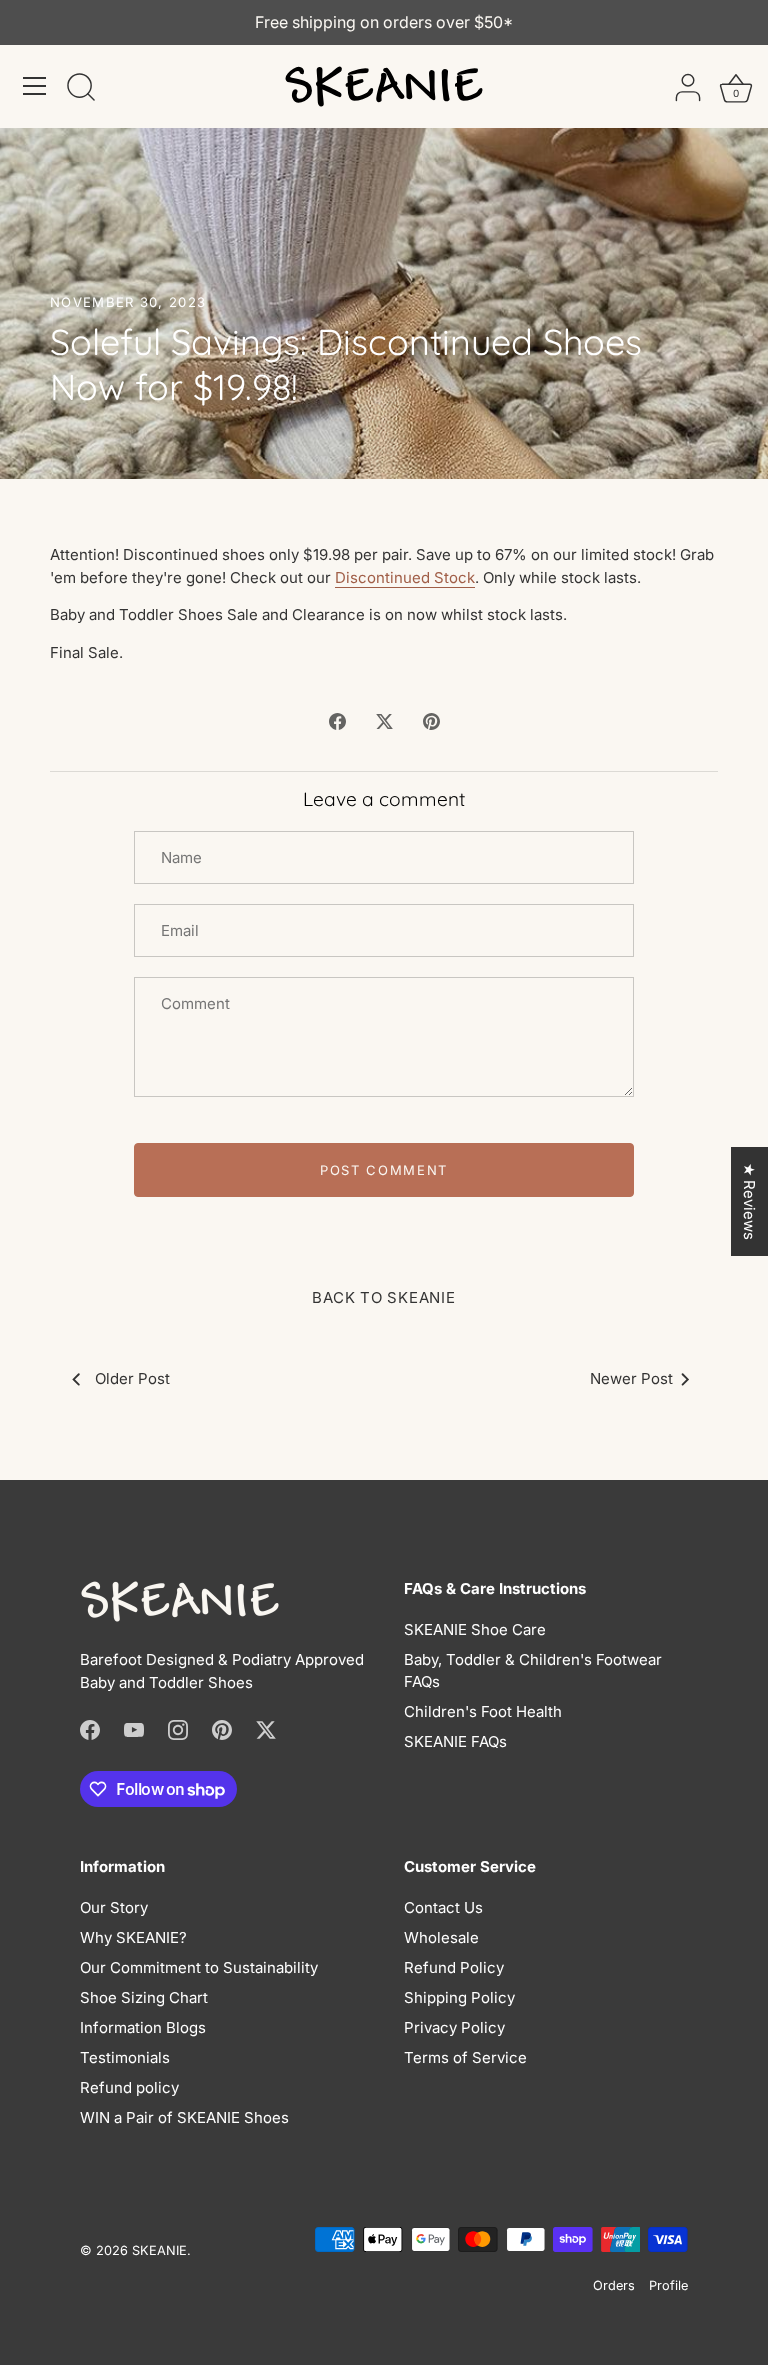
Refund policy (129, 2087)
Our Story (114, 1907)
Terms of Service (465, 2057)
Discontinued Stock (405, 577)
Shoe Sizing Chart (144, 1997)
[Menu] (35, 86)
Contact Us (443, 1907)
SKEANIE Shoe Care (475, 1629)
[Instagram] (178, 1728)
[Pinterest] (222, 1728)
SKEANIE (159, 2250)
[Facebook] (90, 1728)
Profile (668, 2285)
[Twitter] (266, 1728)
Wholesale (441, 1937)
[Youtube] (134, 1728)
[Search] (81, 89)
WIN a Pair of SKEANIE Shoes (184, 2117)
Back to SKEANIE (383, 1297)
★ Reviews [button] (749, 1201)
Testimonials (125, 2057)
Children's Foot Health (483, 1711)
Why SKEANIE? (133, 1937)
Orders (614, 2285)
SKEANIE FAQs (455, 1741)
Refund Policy (454, 1967)
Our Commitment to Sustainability (199, 1967)
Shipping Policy (459, 1997)
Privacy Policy (454, 2027)
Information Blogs (143, 2027)
